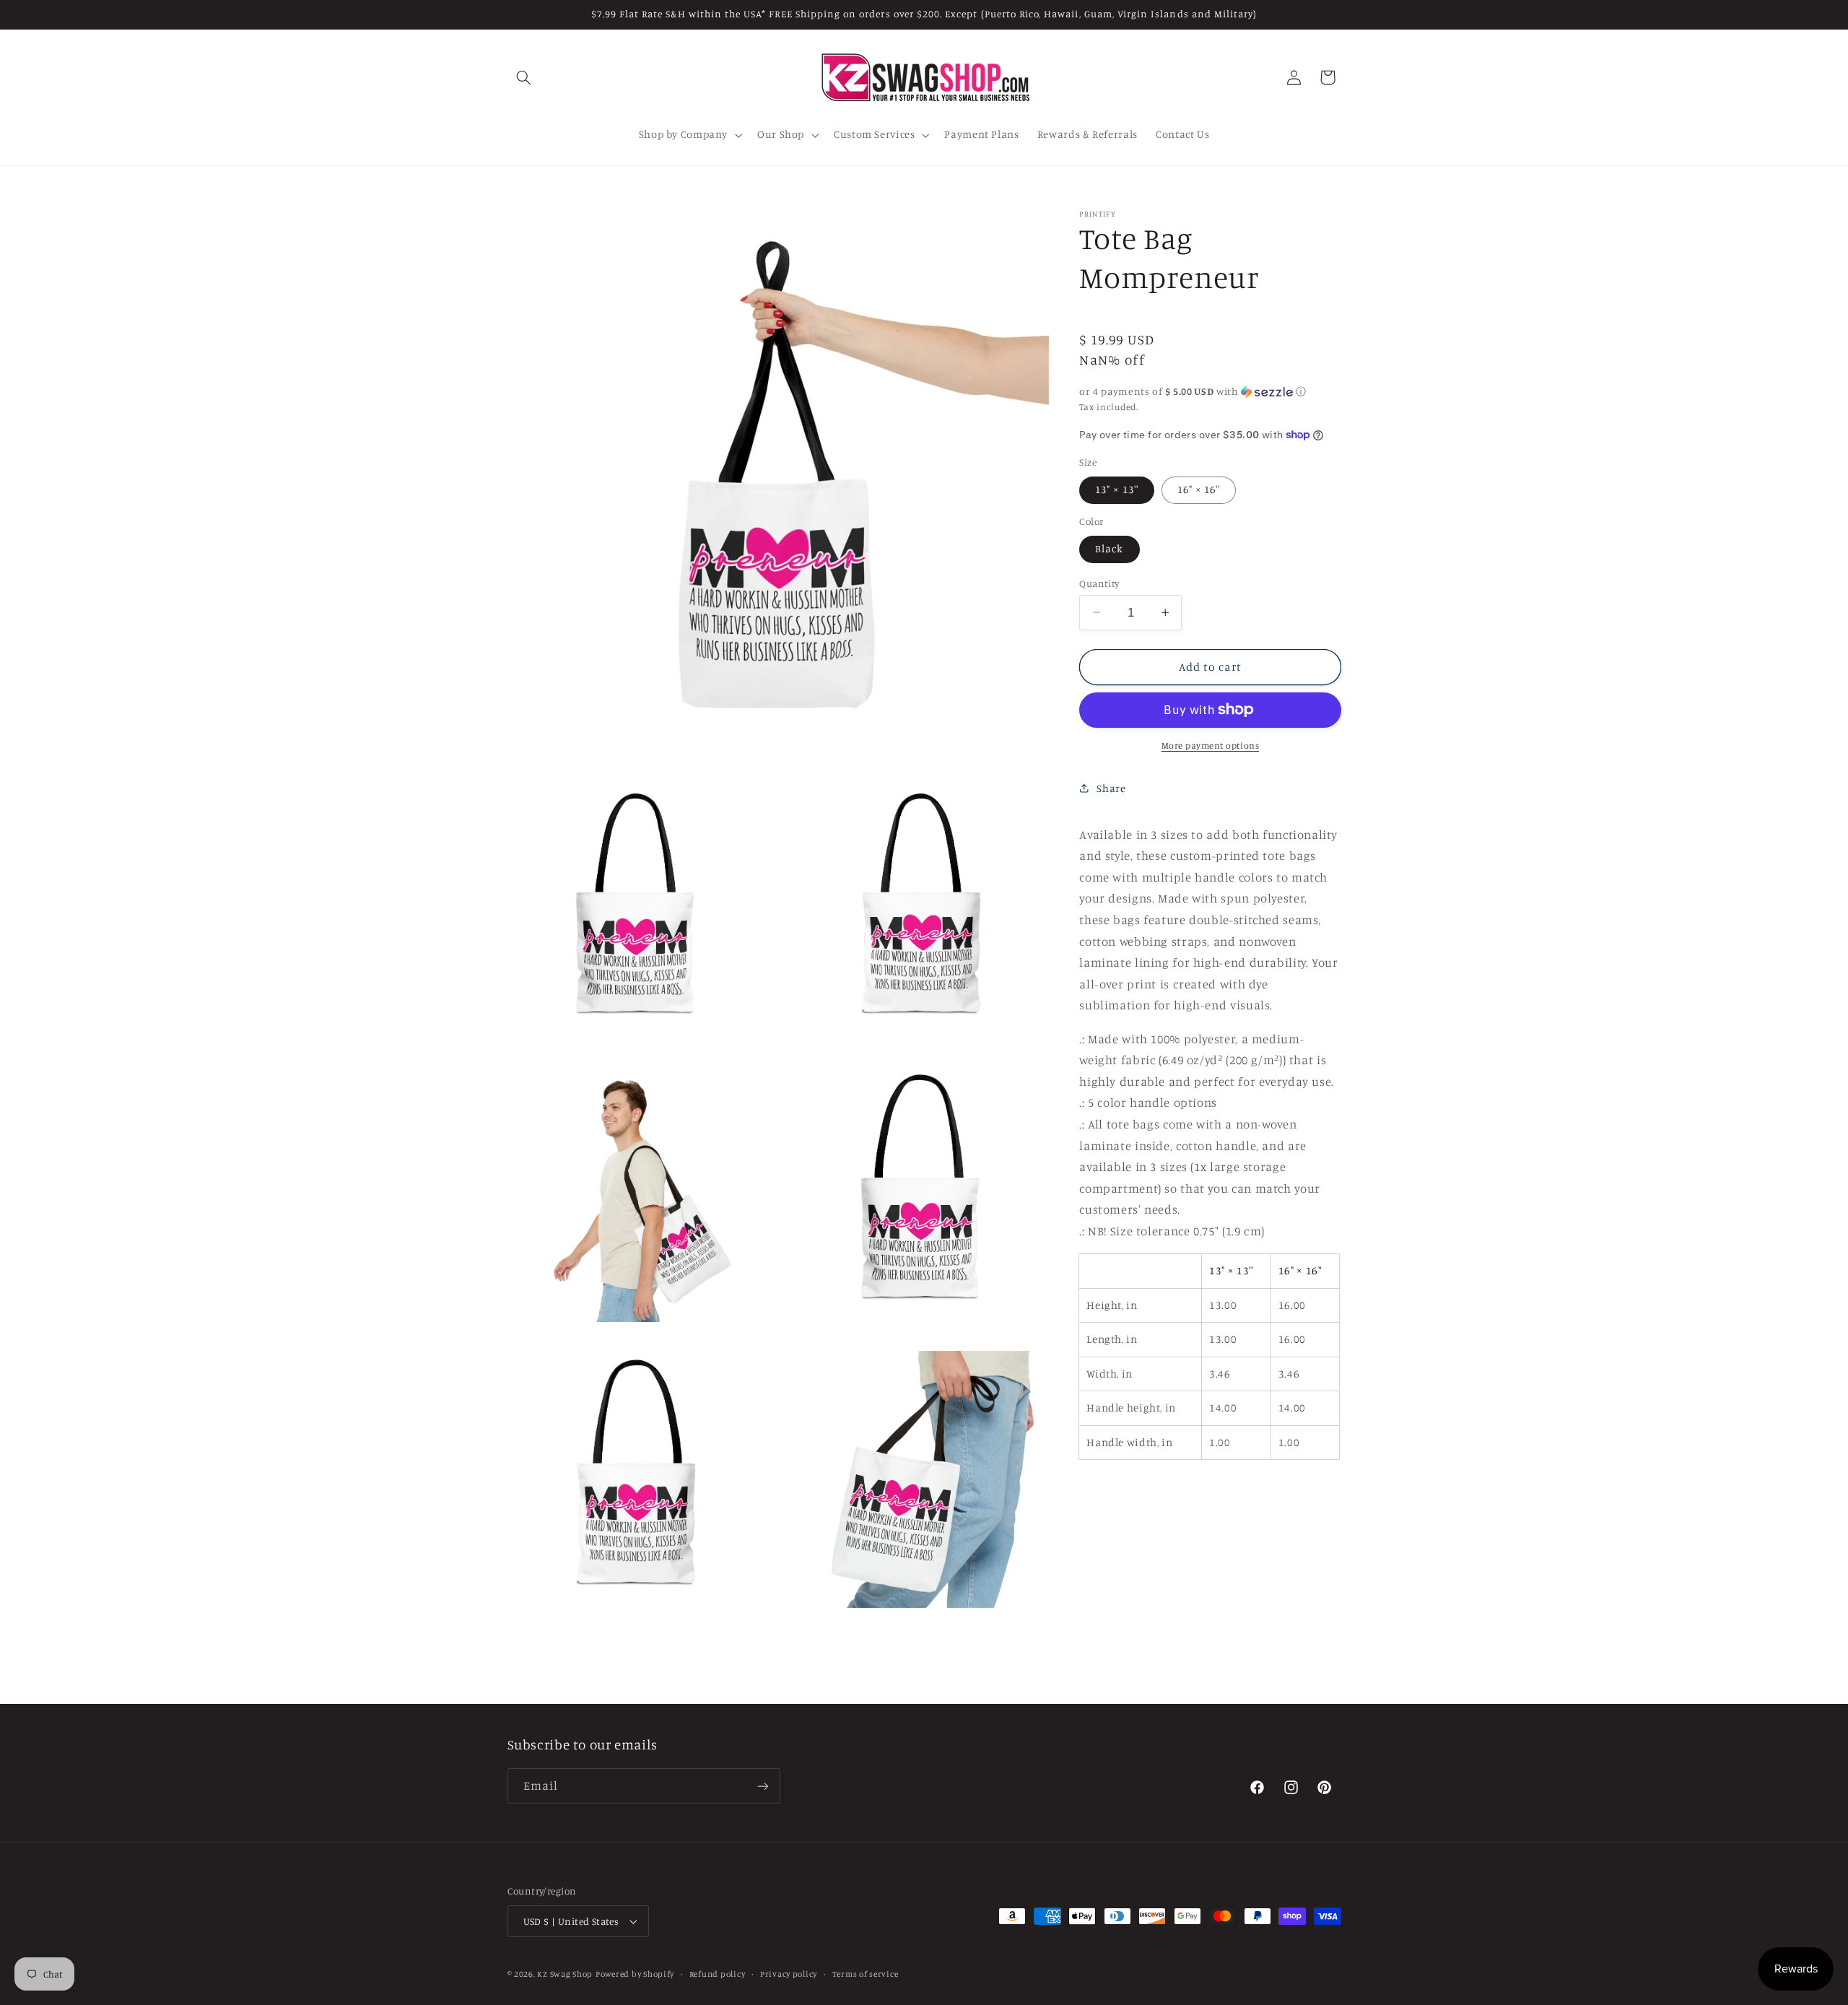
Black (1109, 548)
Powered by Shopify (635, 1974)
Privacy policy (789, 1974)
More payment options (1211, 745)
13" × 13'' (1117, 489)
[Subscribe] (762, 1786)
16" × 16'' (1199, 489)
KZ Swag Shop (565, 1974)
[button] (524, 77)
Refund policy (718, 1974)
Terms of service (866, 1974)
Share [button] (1111, 788)
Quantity (1099, 583)
